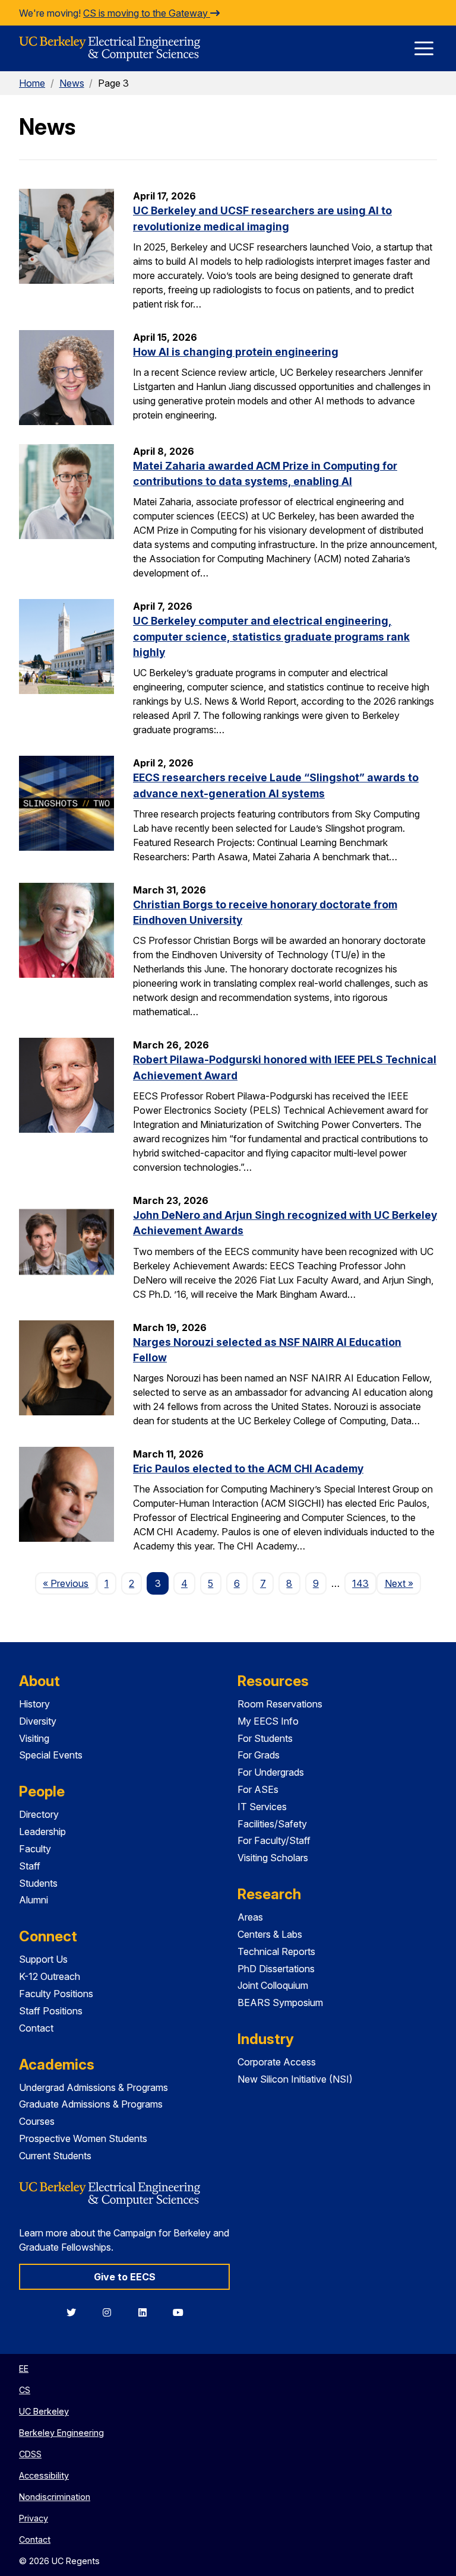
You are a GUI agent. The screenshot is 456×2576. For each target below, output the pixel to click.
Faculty (35, 1849)
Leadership (42, 1832)
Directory (39, 1814)
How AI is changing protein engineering (236, 352)
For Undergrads (271, 1772)
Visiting (34, 1738)
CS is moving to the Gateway (147, 13)
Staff (30, 1866)
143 (360, 1583)
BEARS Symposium (280, 2003)
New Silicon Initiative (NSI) (295, 2079)
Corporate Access (277, 2062)
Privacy (34, 2518)
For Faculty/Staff (274, 1840)
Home (32, 83)
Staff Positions (51, 2011)
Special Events (51, 1755)
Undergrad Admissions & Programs (94, 2087)
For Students (265, 1738)
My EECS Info (268, 1721)
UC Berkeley (44, 2411)
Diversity (38, 1721)
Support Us (43, 1959)
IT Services (262, 1807)
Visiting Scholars (273, 1858)
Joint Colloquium (273, 1985)
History (34, 1704)
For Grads (259, 1755)
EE (24, 2369)
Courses (37, 2121)
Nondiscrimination (55, 2497)
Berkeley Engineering (61, 2433)
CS (25, 2390)
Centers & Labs (270, 1934)
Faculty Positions (56, 1994)
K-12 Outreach (50, 1976)
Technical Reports (276, 1951)
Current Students (55, 2156)
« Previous (69, 1583)
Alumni (34, 1900)
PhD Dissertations (276, 1969)
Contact (36, 2028)
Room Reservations (280, 1704)
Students (38, 1883)
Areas (250, 1917)
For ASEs (258, 1789)
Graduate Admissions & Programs (91, 2104)
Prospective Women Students (83, 2138)
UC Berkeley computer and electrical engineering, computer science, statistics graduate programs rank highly (271, 636)
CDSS (30, 2454)
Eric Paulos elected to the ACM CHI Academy (248, 1468)
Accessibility (44, 2475)
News (72, 83)
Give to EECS (125, 2277)
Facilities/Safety (272, 1824)
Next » (403, 1583)
